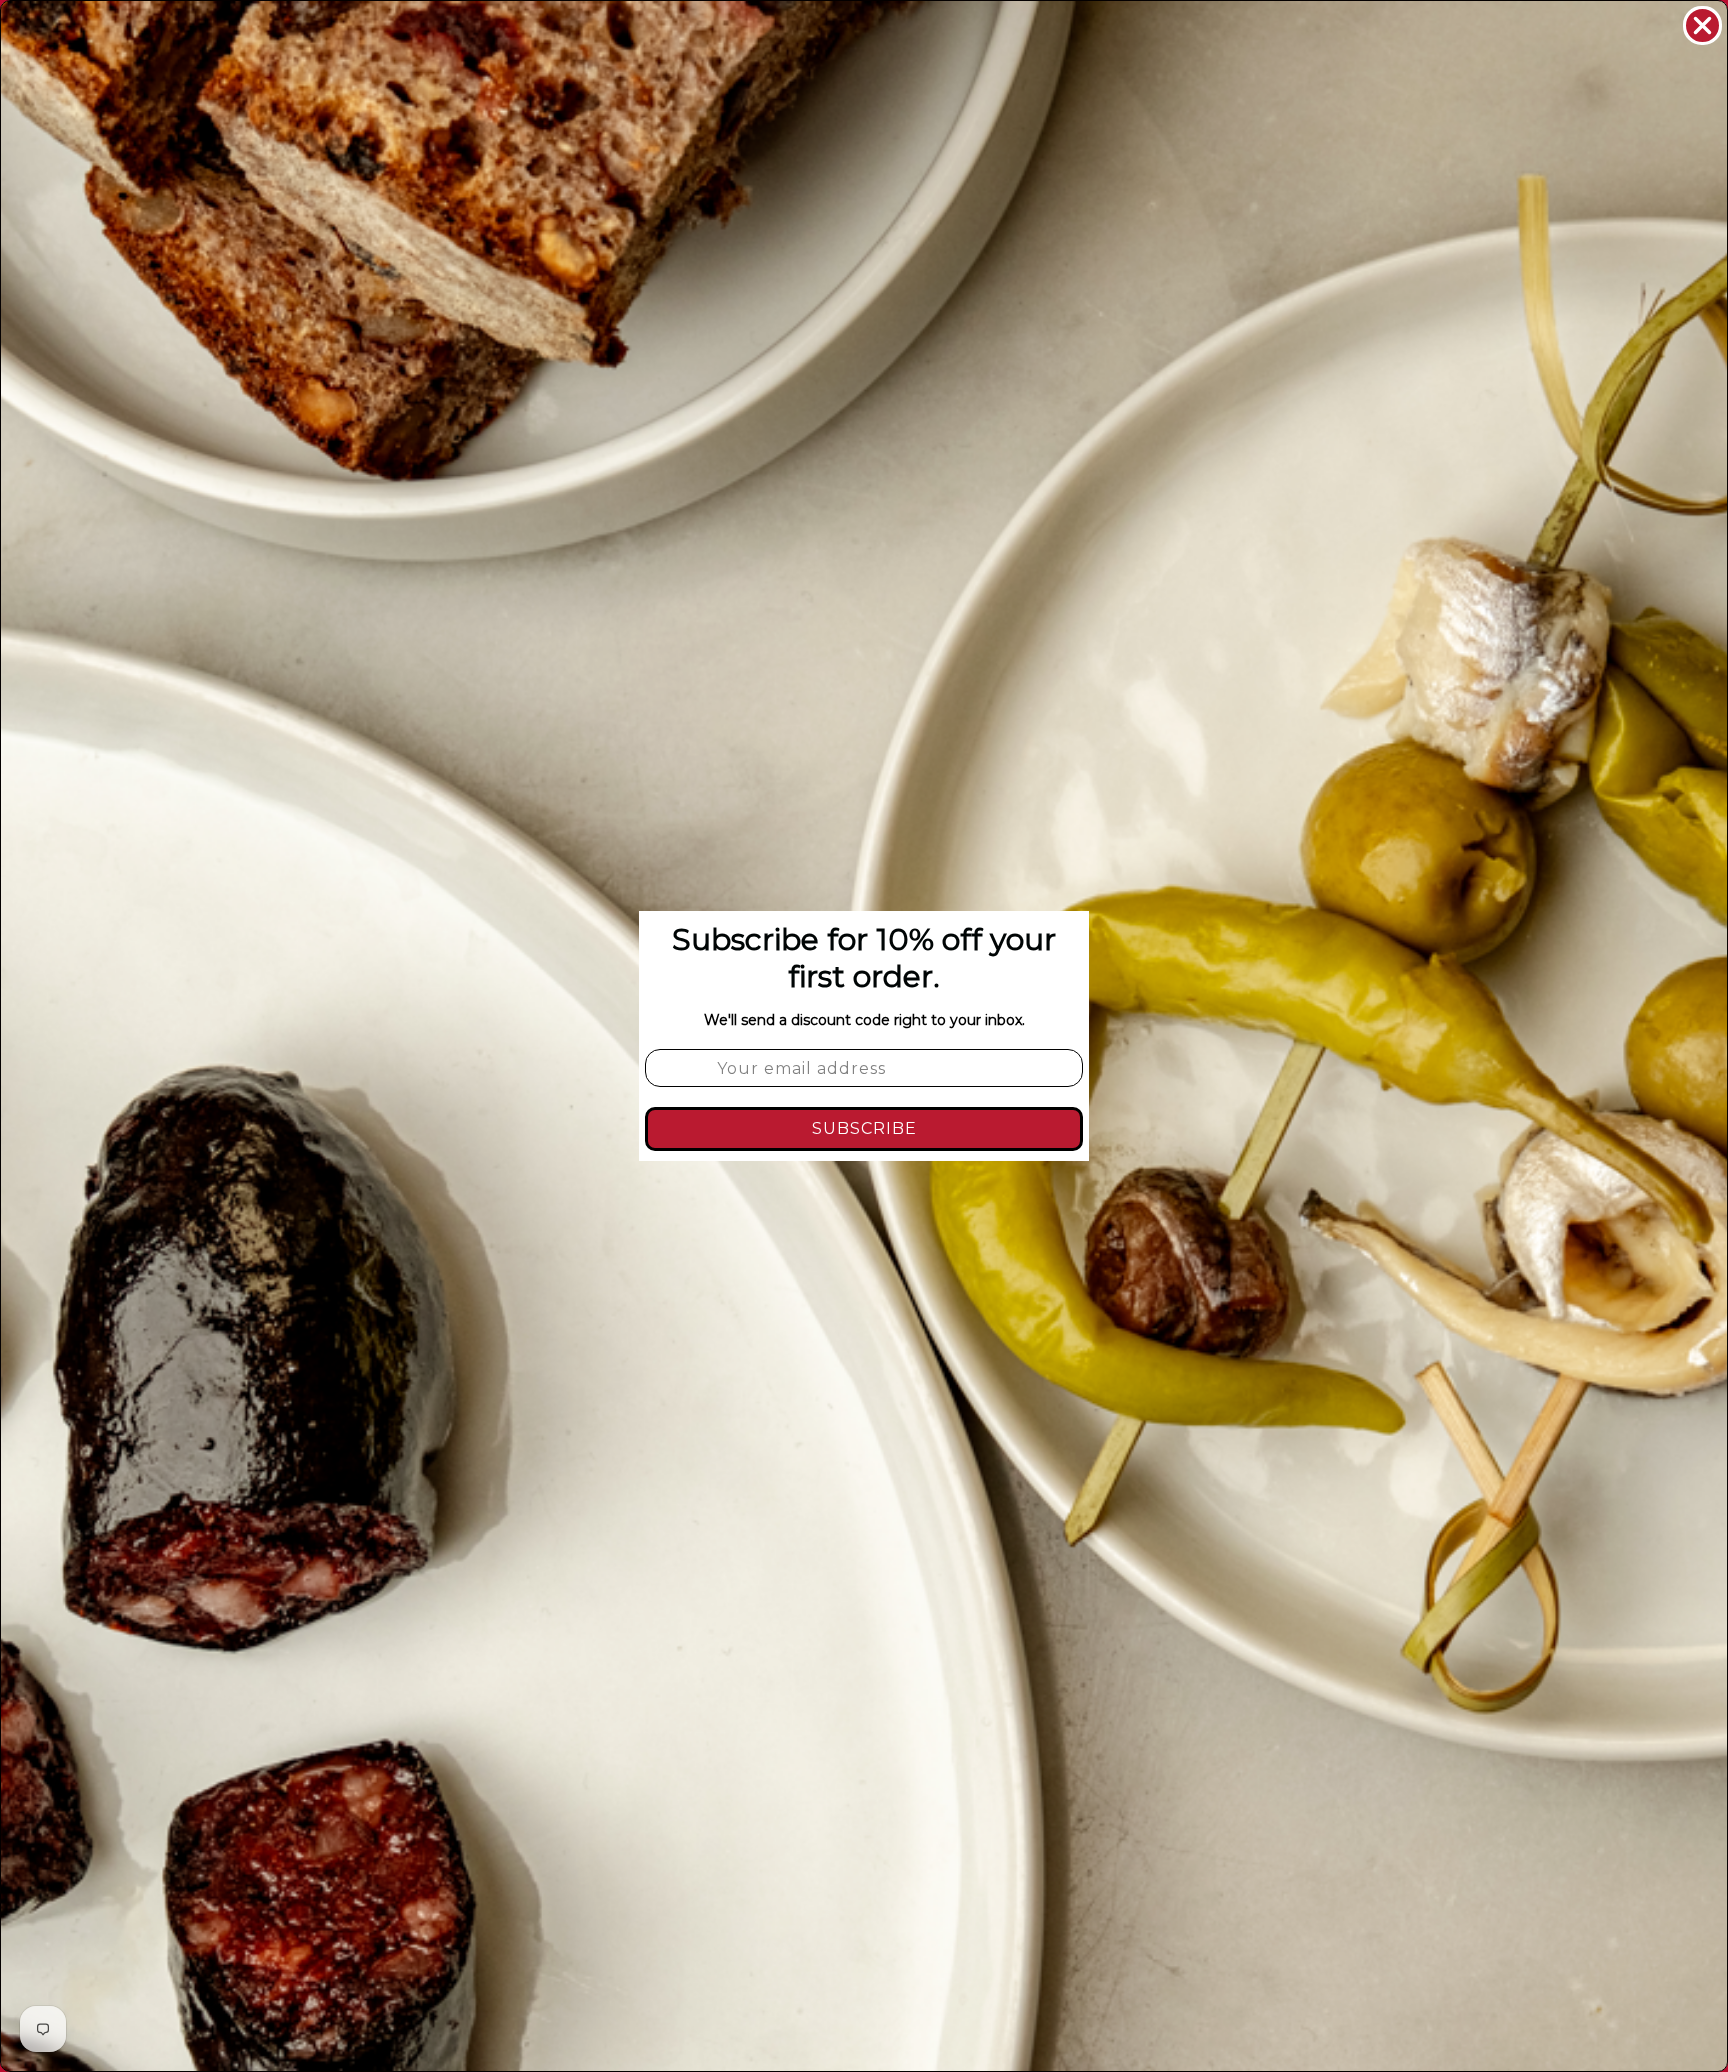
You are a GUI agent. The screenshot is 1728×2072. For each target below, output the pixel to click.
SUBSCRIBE (864, 1128)
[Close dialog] (1702, 25)
